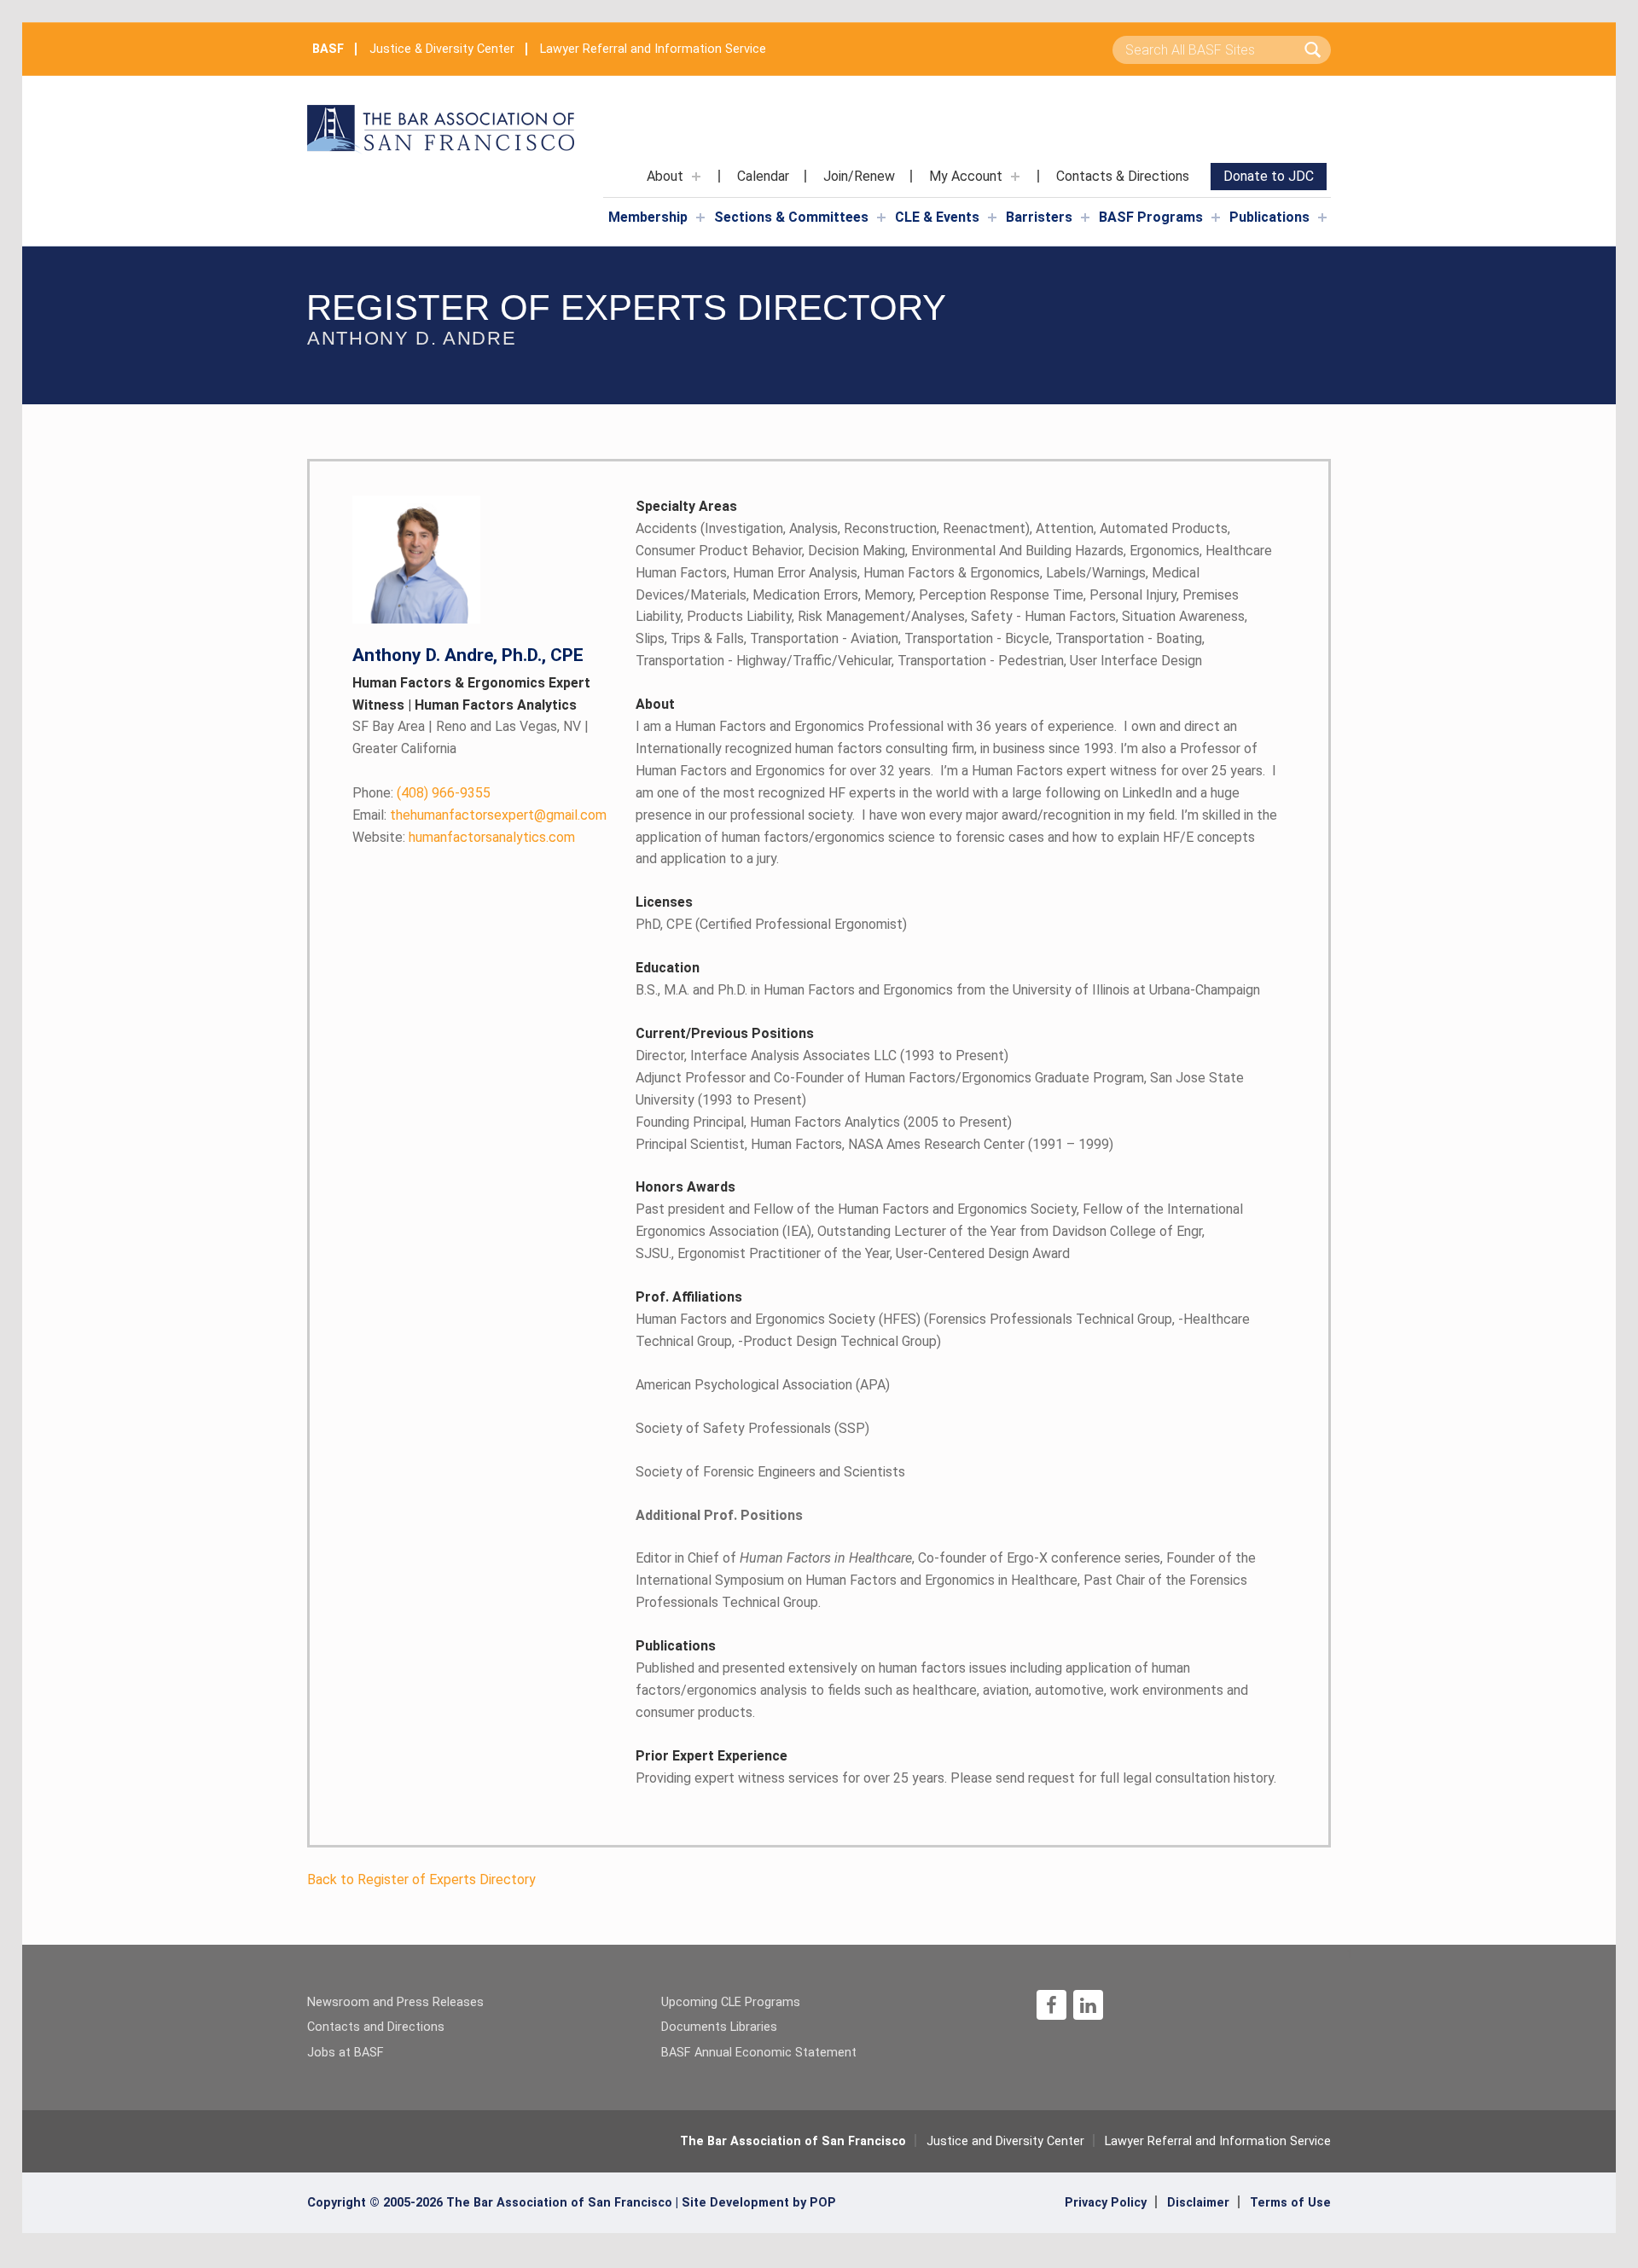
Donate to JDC (1269, 176)
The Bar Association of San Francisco (793, 2141)
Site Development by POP (759, 2203)
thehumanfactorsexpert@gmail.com (479, 815)
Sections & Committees (791, 217)
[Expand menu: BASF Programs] (1216, 218)
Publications (1269, 217)
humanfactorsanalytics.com (464, 837)
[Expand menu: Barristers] (1085, 218)
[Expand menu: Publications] (1322, 218)
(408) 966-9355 (421, 793)
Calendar (763, 176)
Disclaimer (1198, 2203)
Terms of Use (1290, 2203)
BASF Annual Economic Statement (759, 2053)
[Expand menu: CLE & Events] (992, 218)
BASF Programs (1151, 217)
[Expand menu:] (696, 177)
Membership (648, 217)
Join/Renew (859, 176)
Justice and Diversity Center (1005, 2141)
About (665, 176)
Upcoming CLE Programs (731, 2002)
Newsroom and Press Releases (395, 2002)
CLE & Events (937, 217)
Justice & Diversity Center (442, 49)
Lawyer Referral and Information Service (653, 49)
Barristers (1039, 217)
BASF (328, 49)
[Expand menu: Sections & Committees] (881, 218)
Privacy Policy (1106, 2203)
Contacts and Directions (376, 2027)
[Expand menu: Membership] (700, 218)
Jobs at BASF (346, 2053)
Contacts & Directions (1123, 176)
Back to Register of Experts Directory (421, 1879)
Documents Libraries (719, 2027)
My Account (966, 176)
